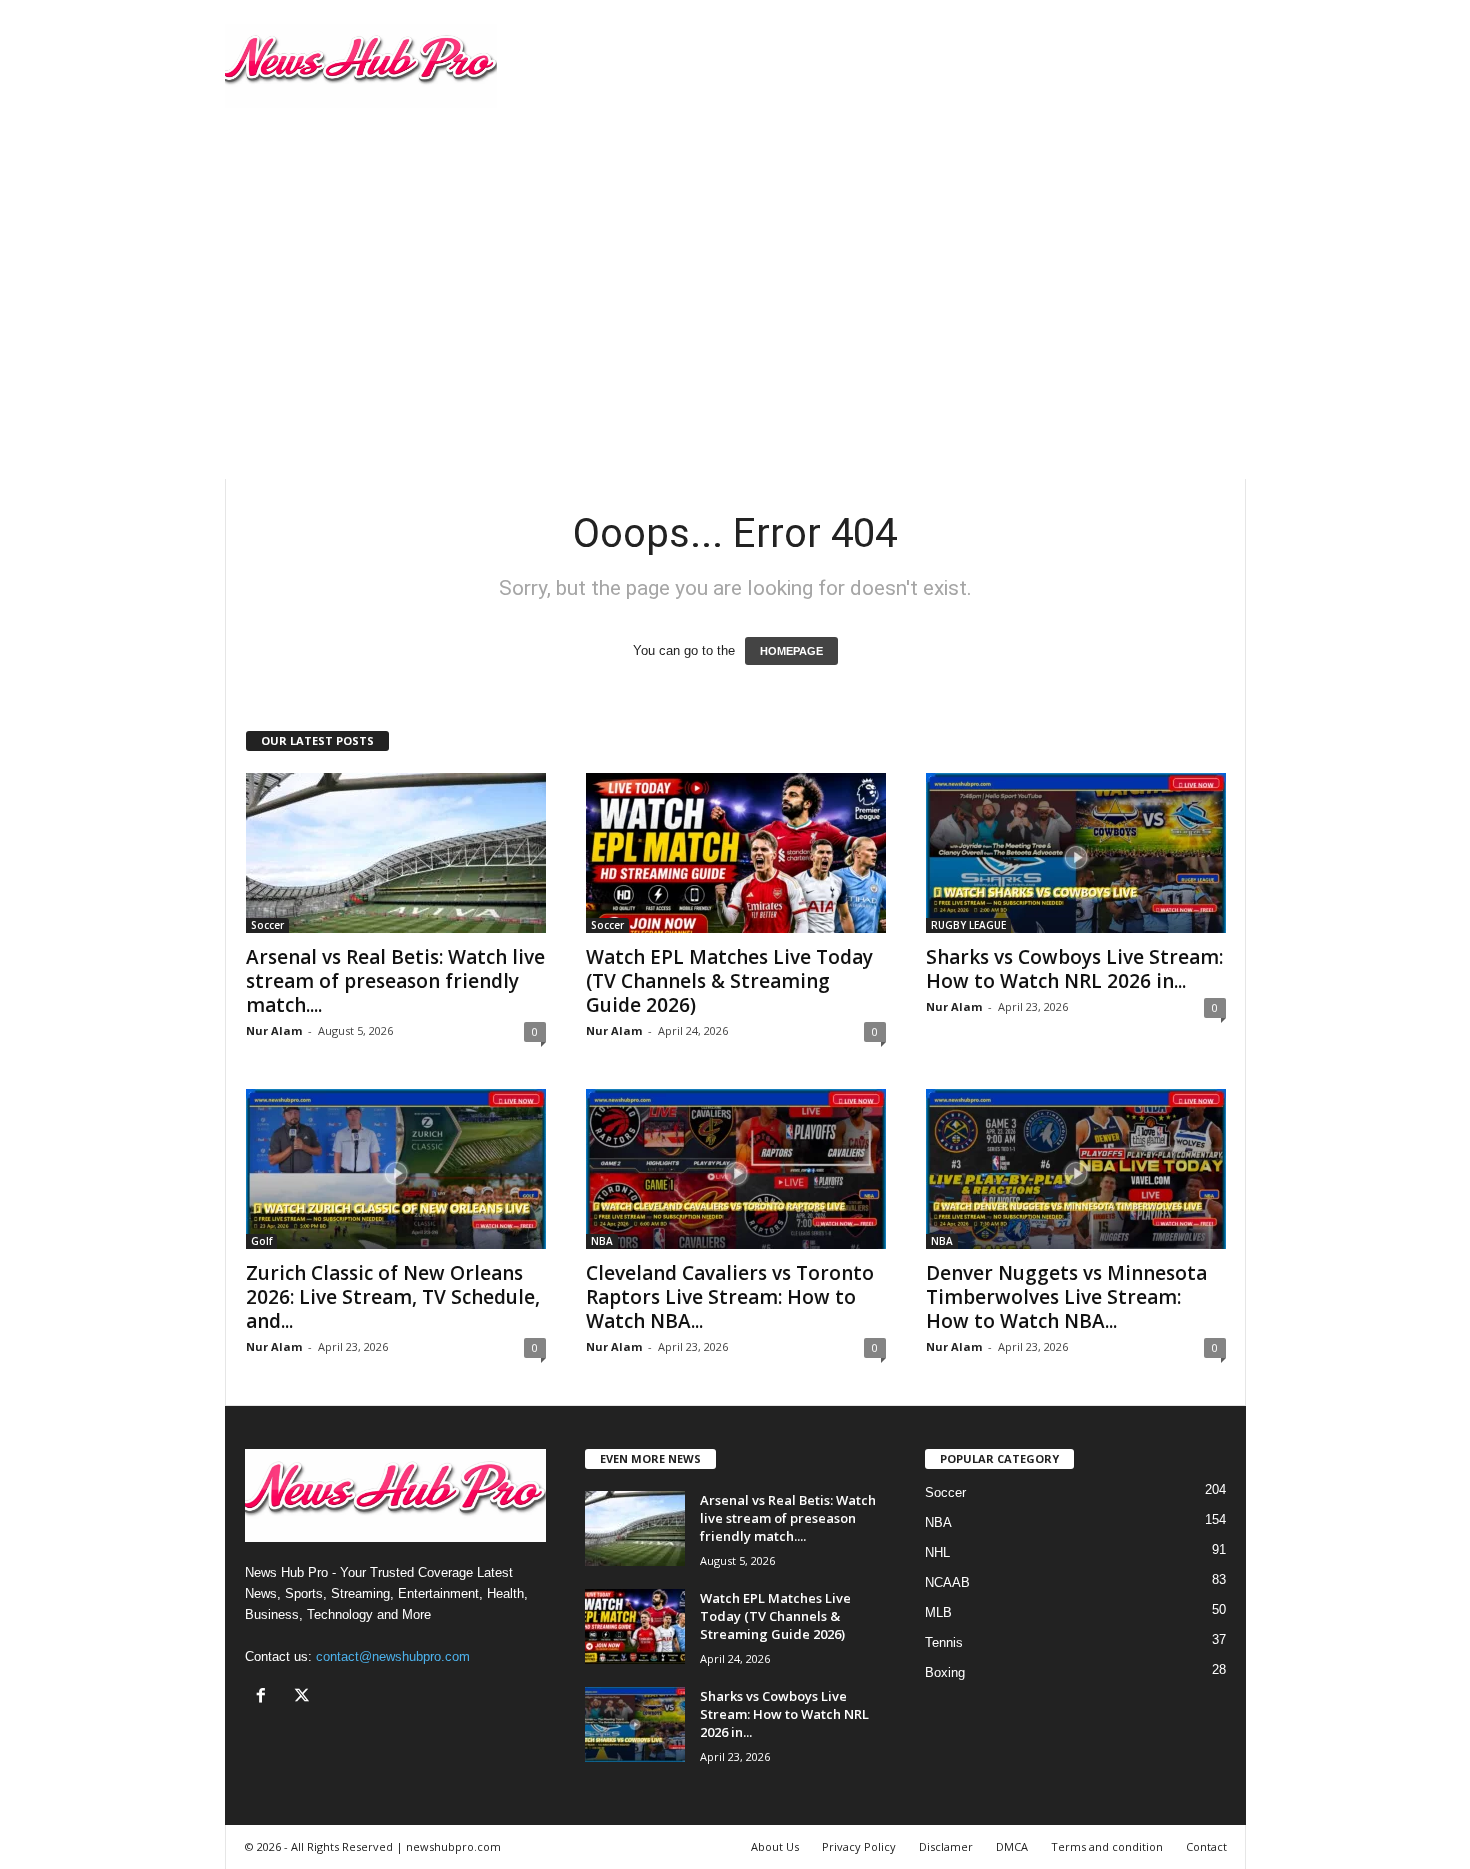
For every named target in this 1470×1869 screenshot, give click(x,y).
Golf (261, 1241)
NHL (937, 1552)
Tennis (944, 1642)
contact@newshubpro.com (393, 1656)
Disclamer (946, 1846)
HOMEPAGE (791, 651)
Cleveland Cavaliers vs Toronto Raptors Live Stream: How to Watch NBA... (730, 1297)
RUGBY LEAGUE (968, 925)
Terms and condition (1107, 1846)
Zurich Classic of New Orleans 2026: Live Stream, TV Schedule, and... (393, 1297)
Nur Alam (274, 1030)
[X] (304, 1697)
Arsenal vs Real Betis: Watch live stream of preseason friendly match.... (395, 981)
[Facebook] (265, 1697)
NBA (602, 1241)
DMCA (1012, 1846)
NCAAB (947, 1582)
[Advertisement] (735, 281)
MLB (938, 1612)
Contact (1206, 1846)
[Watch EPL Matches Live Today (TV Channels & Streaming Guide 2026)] (736, 853)
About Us (775, 1846)
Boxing (945, 1672)
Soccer (267, 925)
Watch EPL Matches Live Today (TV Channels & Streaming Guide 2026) (729, 981)
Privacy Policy (859, 1846)
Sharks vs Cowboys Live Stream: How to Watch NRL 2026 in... (1074, 969)
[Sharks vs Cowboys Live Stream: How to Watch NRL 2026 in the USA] (1076, 853)
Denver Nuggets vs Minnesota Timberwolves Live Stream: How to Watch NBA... (1066, 1297)
